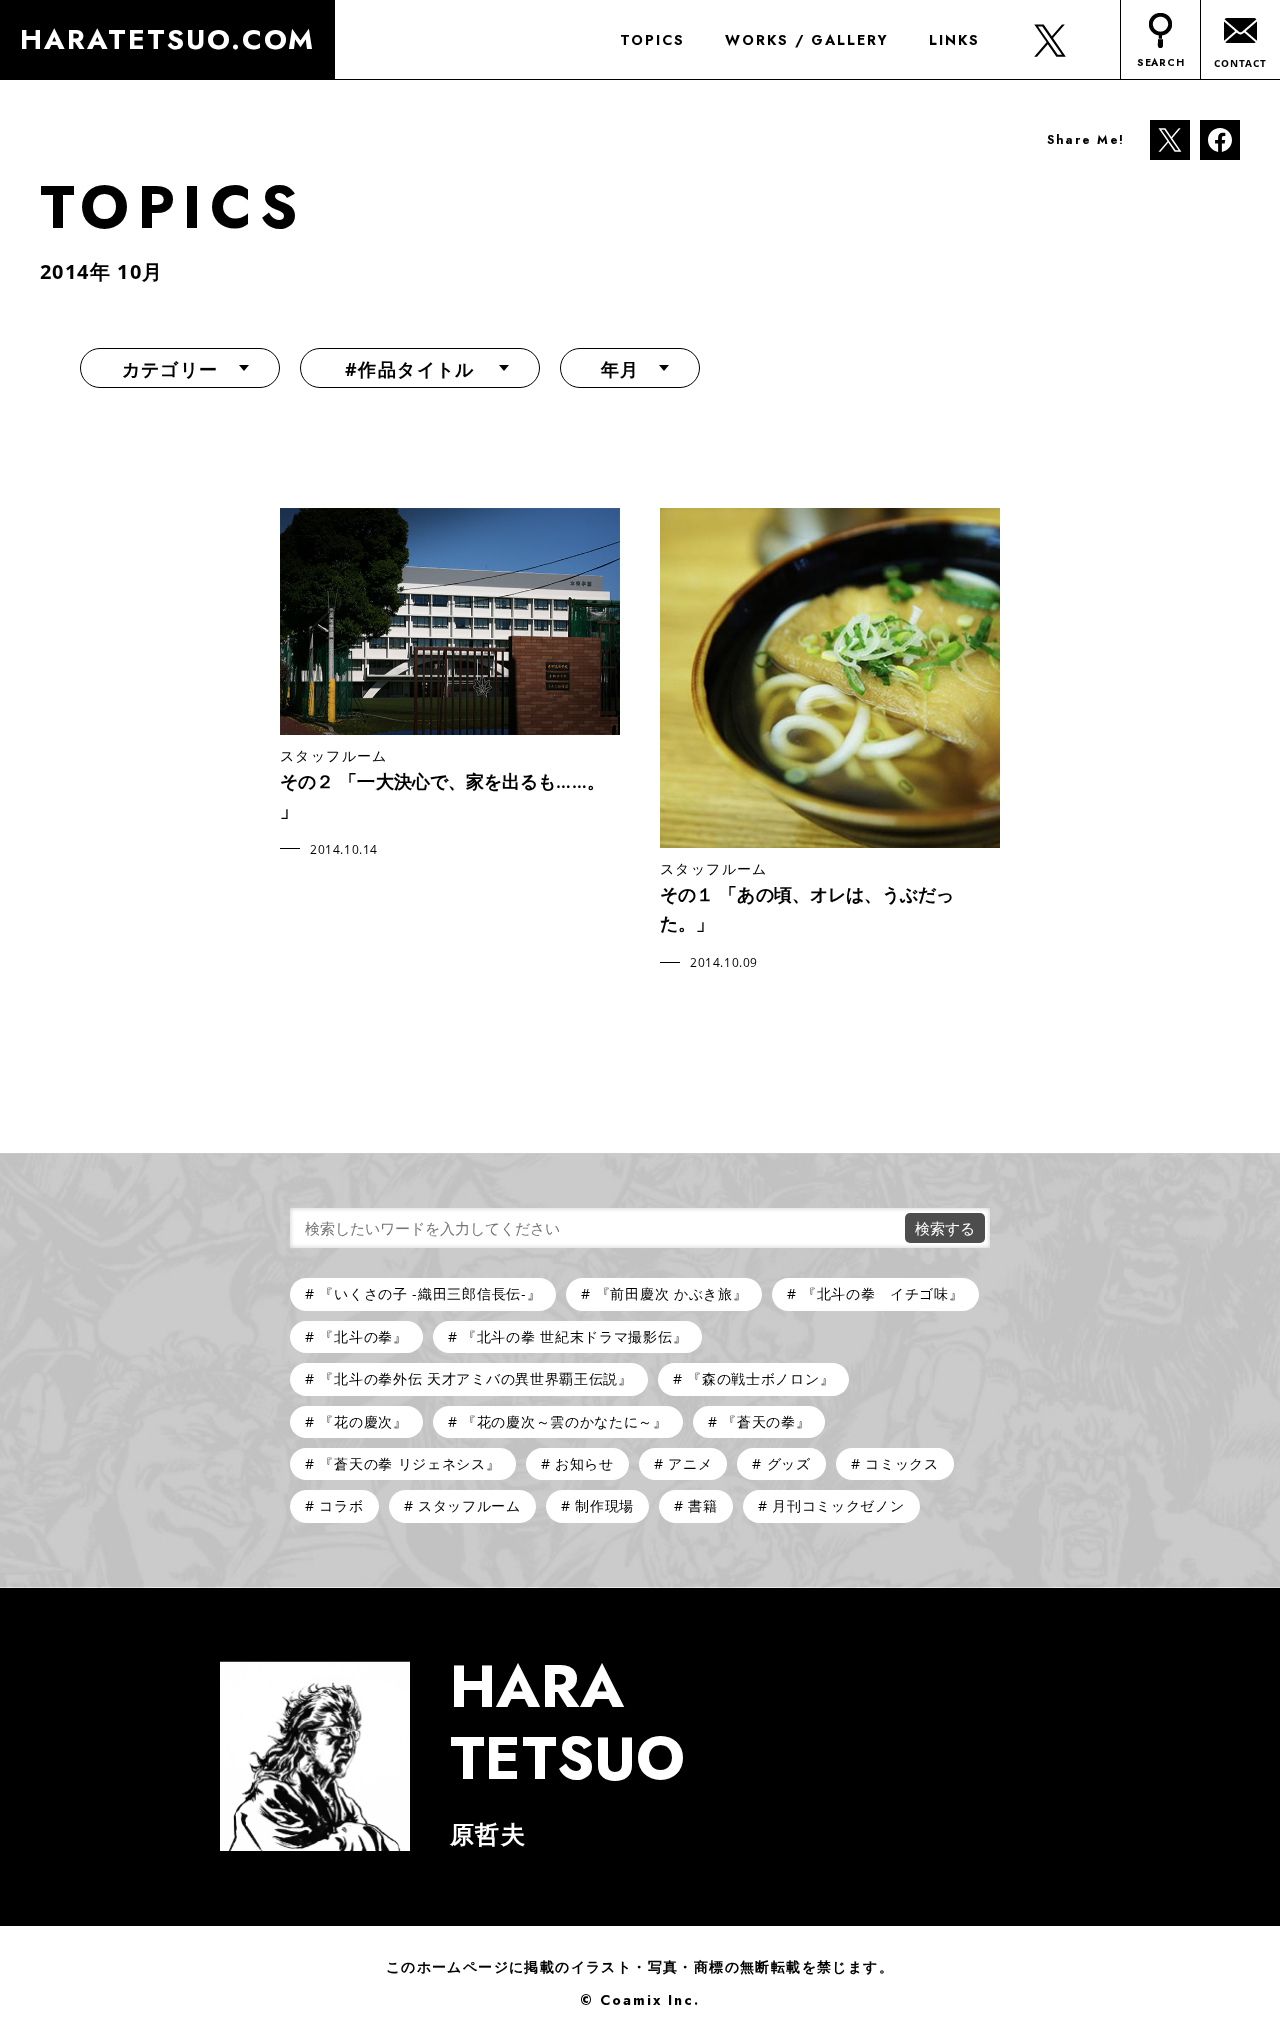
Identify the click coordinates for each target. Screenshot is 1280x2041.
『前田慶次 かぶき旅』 (672, 1293)
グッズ (789, 1463)
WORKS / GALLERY (807, 40)
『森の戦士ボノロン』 (760, 1378)
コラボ (341, 1505)
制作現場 (604, 1505)
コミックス (902, 1463)
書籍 (702, 1505)
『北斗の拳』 (363, 1336)
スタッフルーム (469, 1505)
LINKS (954, 40)
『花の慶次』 (363, 1421)
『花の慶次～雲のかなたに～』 (565, 1421)
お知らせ (584, 1463)
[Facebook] (1220, 138)
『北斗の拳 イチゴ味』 (883, 1293)
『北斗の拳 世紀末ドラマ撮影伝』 (574, 1336)
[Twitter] (1170, 138)
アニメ (690, 1463)
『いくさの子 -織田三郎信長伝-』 (430, 1293)
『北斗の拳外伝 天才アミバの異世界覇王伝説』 (475, 1378)
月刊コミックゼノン (838, 1505)
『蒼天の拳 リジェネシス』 (409, 1463)
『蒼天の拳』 (766, 1421)
